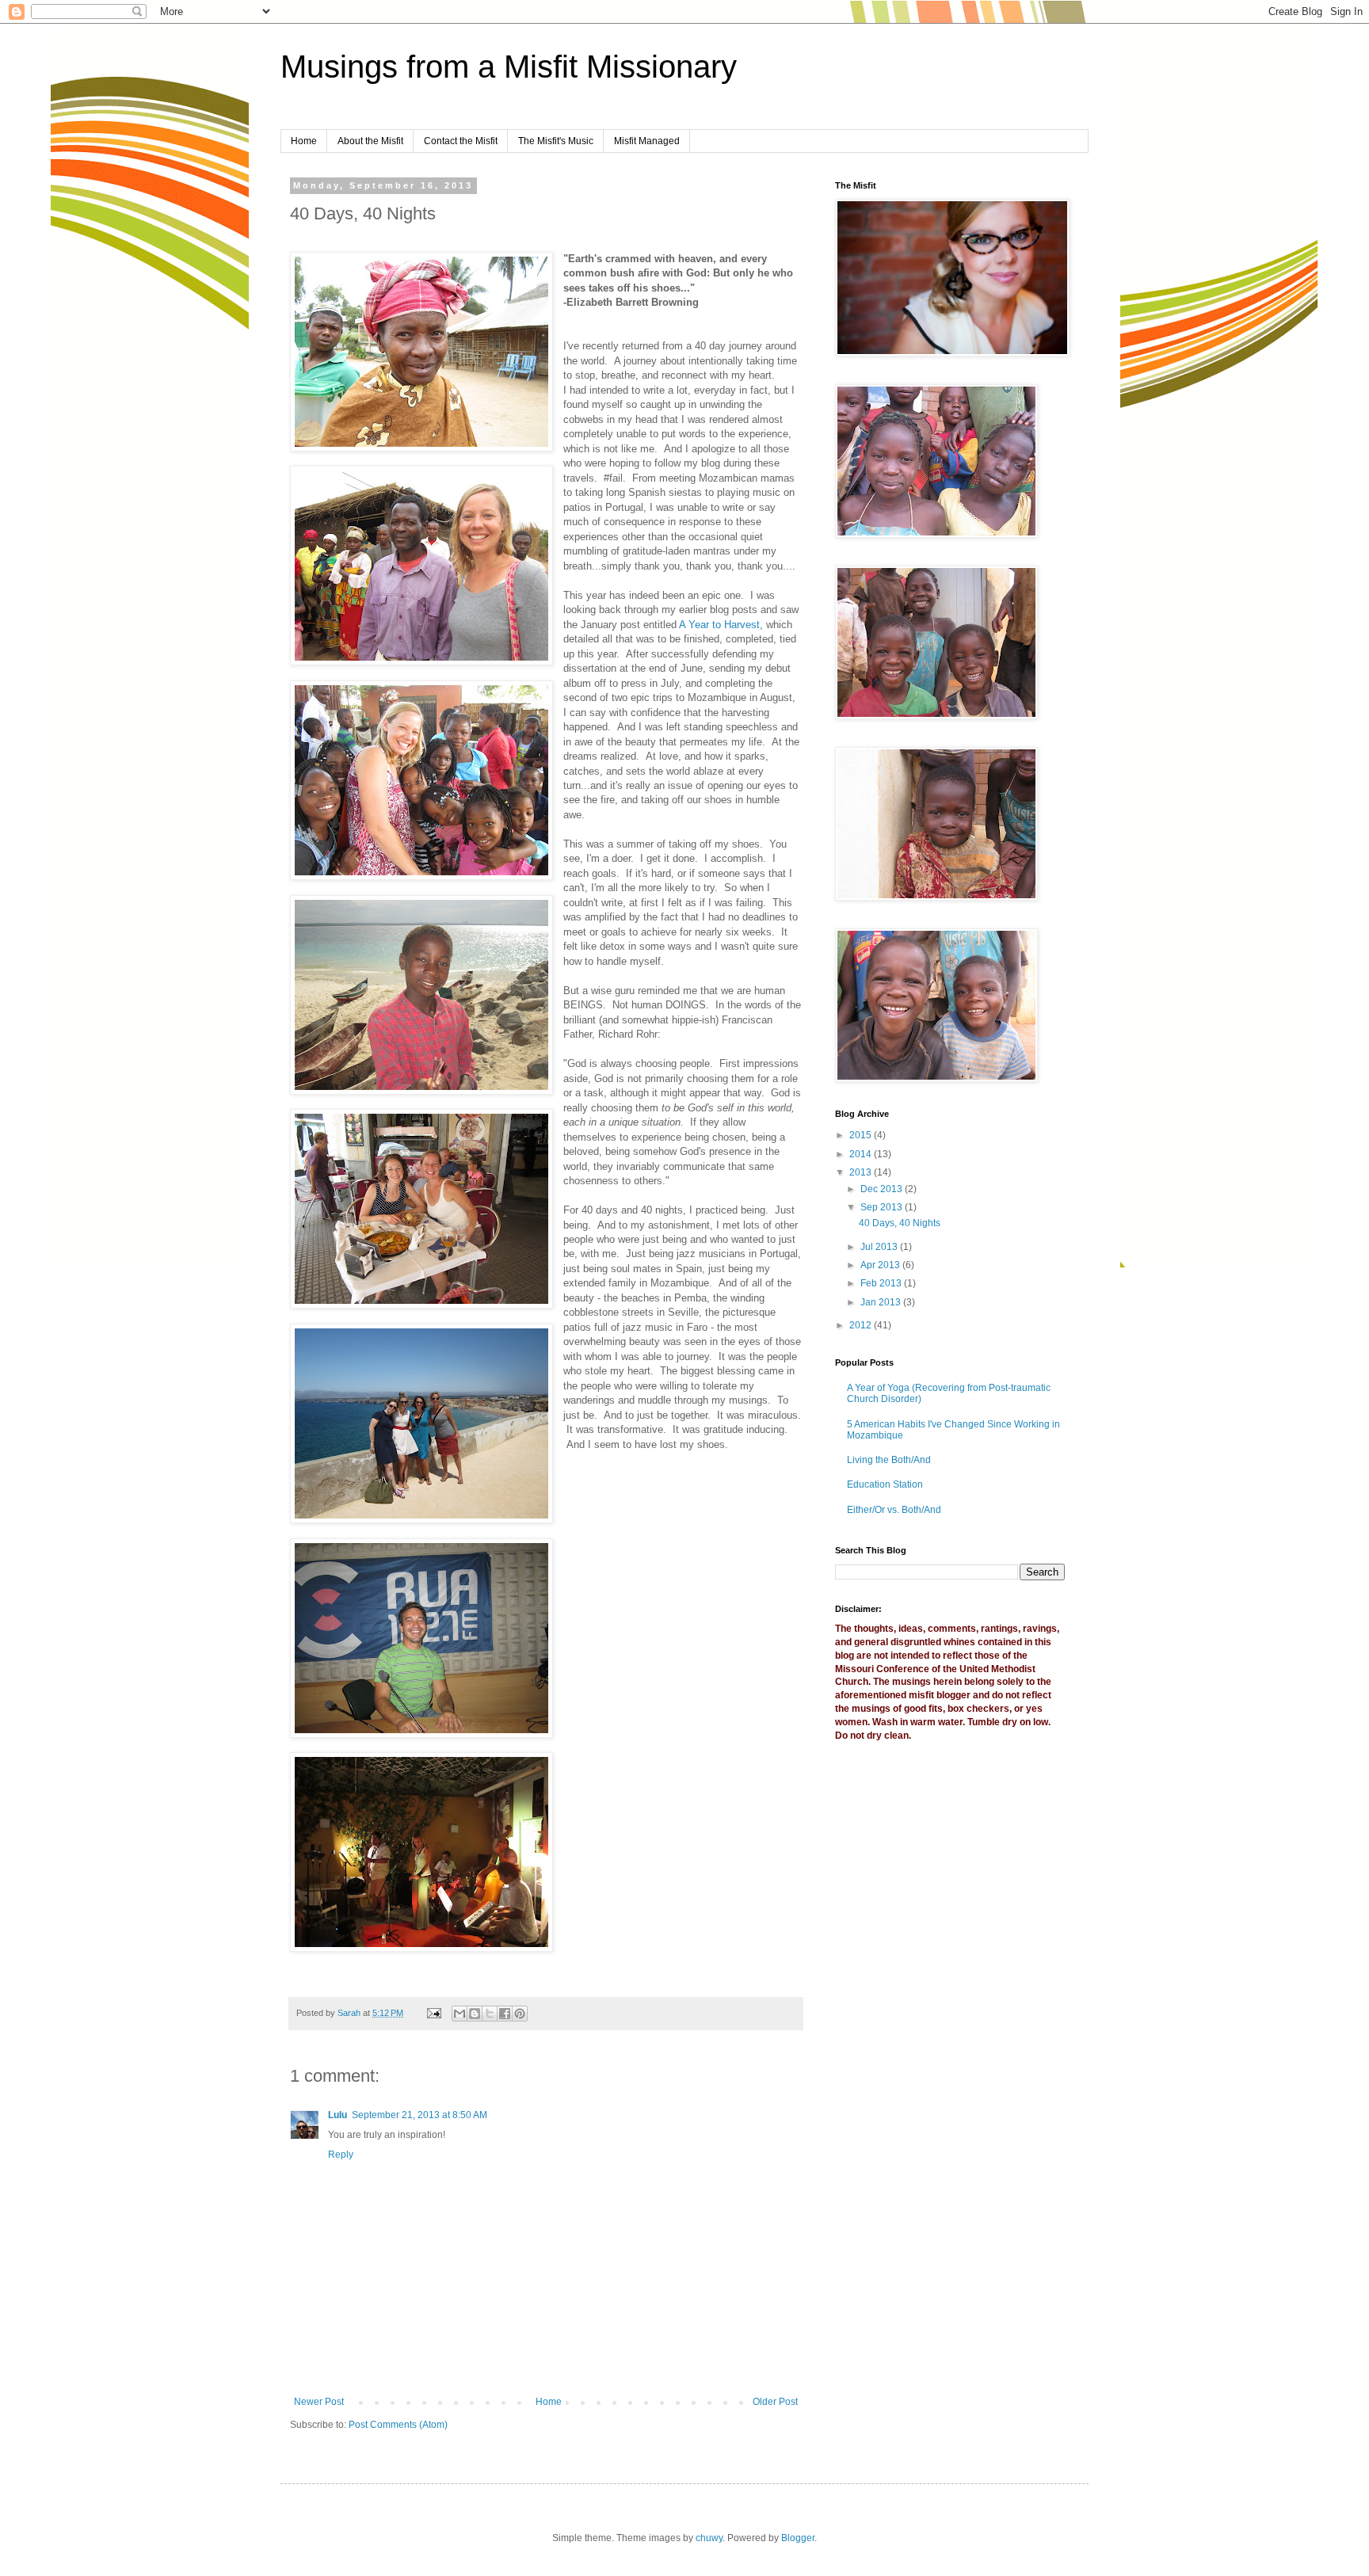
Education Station (885, 1484)
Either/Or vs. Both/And (894, 1510)
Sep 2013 (883, 1207)
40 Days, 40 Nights (900, 1223)
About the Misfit (370, 141)
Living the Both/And (889, 1460)
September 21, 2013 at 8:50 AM (419, 2115)
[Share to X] (490, 2014)
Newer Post (319, 2402)
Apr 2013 (881, 1265)
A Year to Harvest (719, 625)
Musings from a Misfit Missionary (509, 67)
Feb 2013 (882, 1283)
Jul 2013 (880, 1247)
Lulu (337, 2115)
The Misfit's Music (556, 141)
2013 (862, 1172)
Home (304, 141)
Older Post (775, 2402)
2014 (862, 1154)
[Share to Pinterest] (520, 2014)
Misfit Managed (647, 141)
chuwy (709, 2538)
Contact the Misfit (461, 141)
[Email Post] (433, 2013)
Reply (341, 2155)
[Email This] (460, 2014)
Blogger (798, 2538)
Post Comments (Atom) (398, 2425)
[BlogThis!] (475, 2014)
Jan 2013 (882, 1302)
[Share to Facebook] (505, 2014)
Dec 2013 (883, 1189)
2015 (862, 1135)
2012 (862, 1325)
